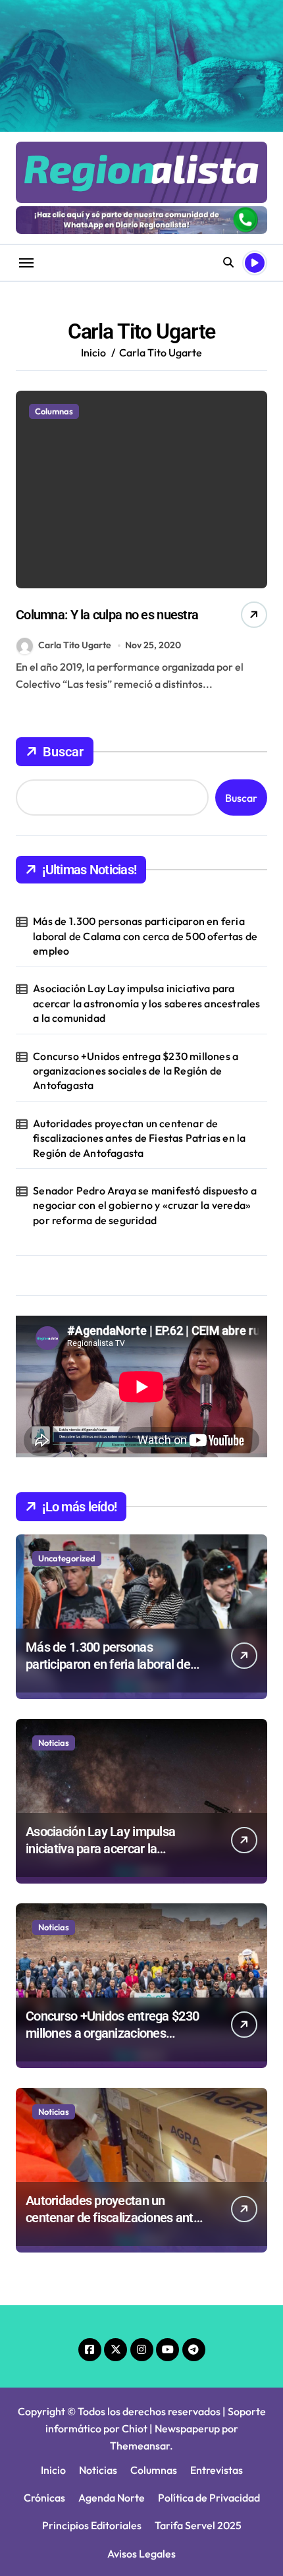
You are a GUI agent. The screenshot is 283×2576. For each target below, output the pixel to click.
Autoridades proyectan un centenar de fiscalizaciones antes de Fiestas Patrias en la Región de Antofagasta (139, 1138)
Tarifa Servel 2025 (198, 2525)
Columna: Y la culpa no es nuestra (107, 615)
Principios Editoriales (92, 2525)
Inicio (53, 2470)
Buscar (63, 752)
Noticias (54, 1743)
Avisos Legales (141, 2554)
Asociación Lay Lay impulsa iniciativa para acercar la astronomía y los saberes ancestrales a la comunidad (146, 1003)
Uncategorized (67, 1558)
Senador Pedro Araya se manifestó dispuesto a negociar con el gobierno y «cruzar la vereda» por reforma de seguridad (145, 1205)
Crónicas (44, 2498)
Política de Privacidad (209, 2498)
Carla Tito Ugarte (75, 645)
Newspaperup (187, 2428)
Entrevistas (217, 2470)
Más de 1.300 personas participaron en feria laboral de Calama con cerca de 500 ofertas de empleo (145, 936)
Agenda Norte (112, 2498)
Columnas (54, 411)
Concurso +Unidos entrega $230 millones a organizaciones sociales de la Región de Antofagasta (136, 1071)
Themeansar (140, 2446)
